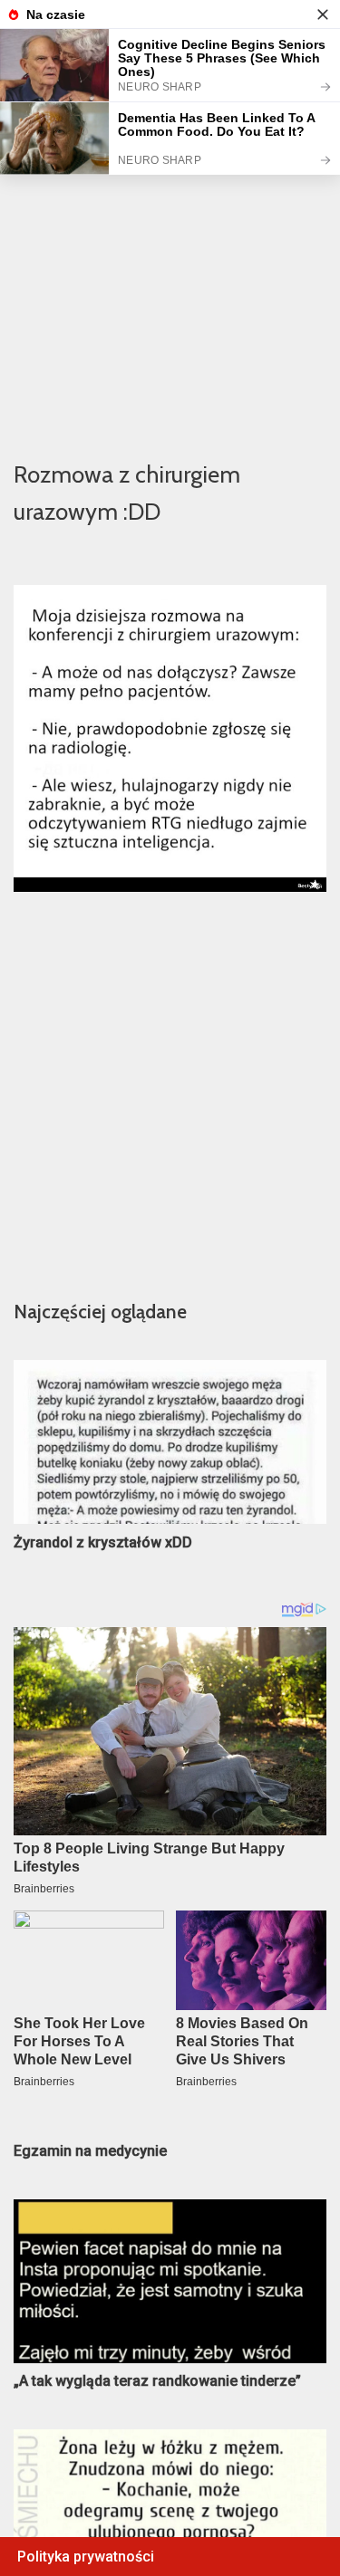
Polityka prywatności (86, 2557)
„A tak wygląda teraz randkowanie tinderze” (157, 2381)
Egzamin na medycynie (90, 2151)
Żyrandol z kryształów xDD (103, 1542)
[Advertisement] (170, 261)
